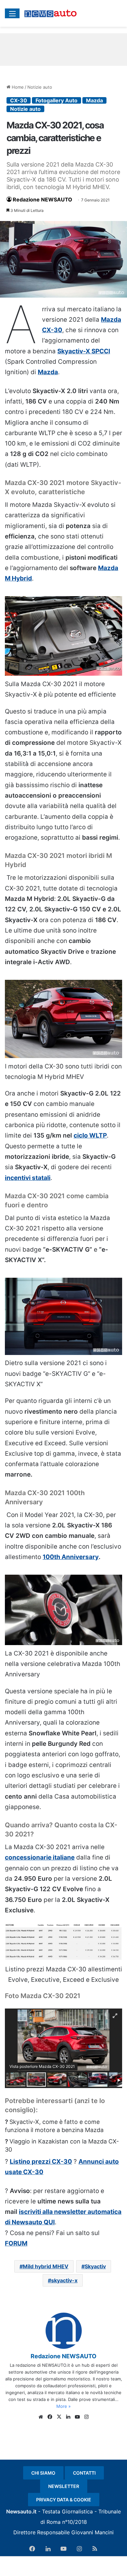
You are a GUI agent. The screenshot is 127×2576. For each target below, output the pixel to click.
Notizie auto (40, 87)
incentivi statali (28, 1178)
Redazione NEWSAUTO (42, 199)
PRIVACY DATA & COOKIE (64, 2500)
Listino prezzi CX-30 (41, 2162)
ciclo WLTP (90, 1135)
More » (63, 2406)
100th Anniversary (71, 1557)
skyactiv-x (64, 2280)
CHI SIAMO (43, 2473)
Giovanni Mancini (92, 2532)
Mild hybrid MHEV (46, 2266)
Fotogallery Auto (56, 100)
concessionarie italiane (40, 1857)
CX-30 (19, 100)
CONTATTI (84, 2473)
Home (17, 87)
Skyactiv (95, 2266)
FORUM (16, 2243)
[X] (59, 2417)
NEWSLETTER (64, 2486)
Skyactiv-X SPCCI (84, 351)
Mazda (94, 100)
